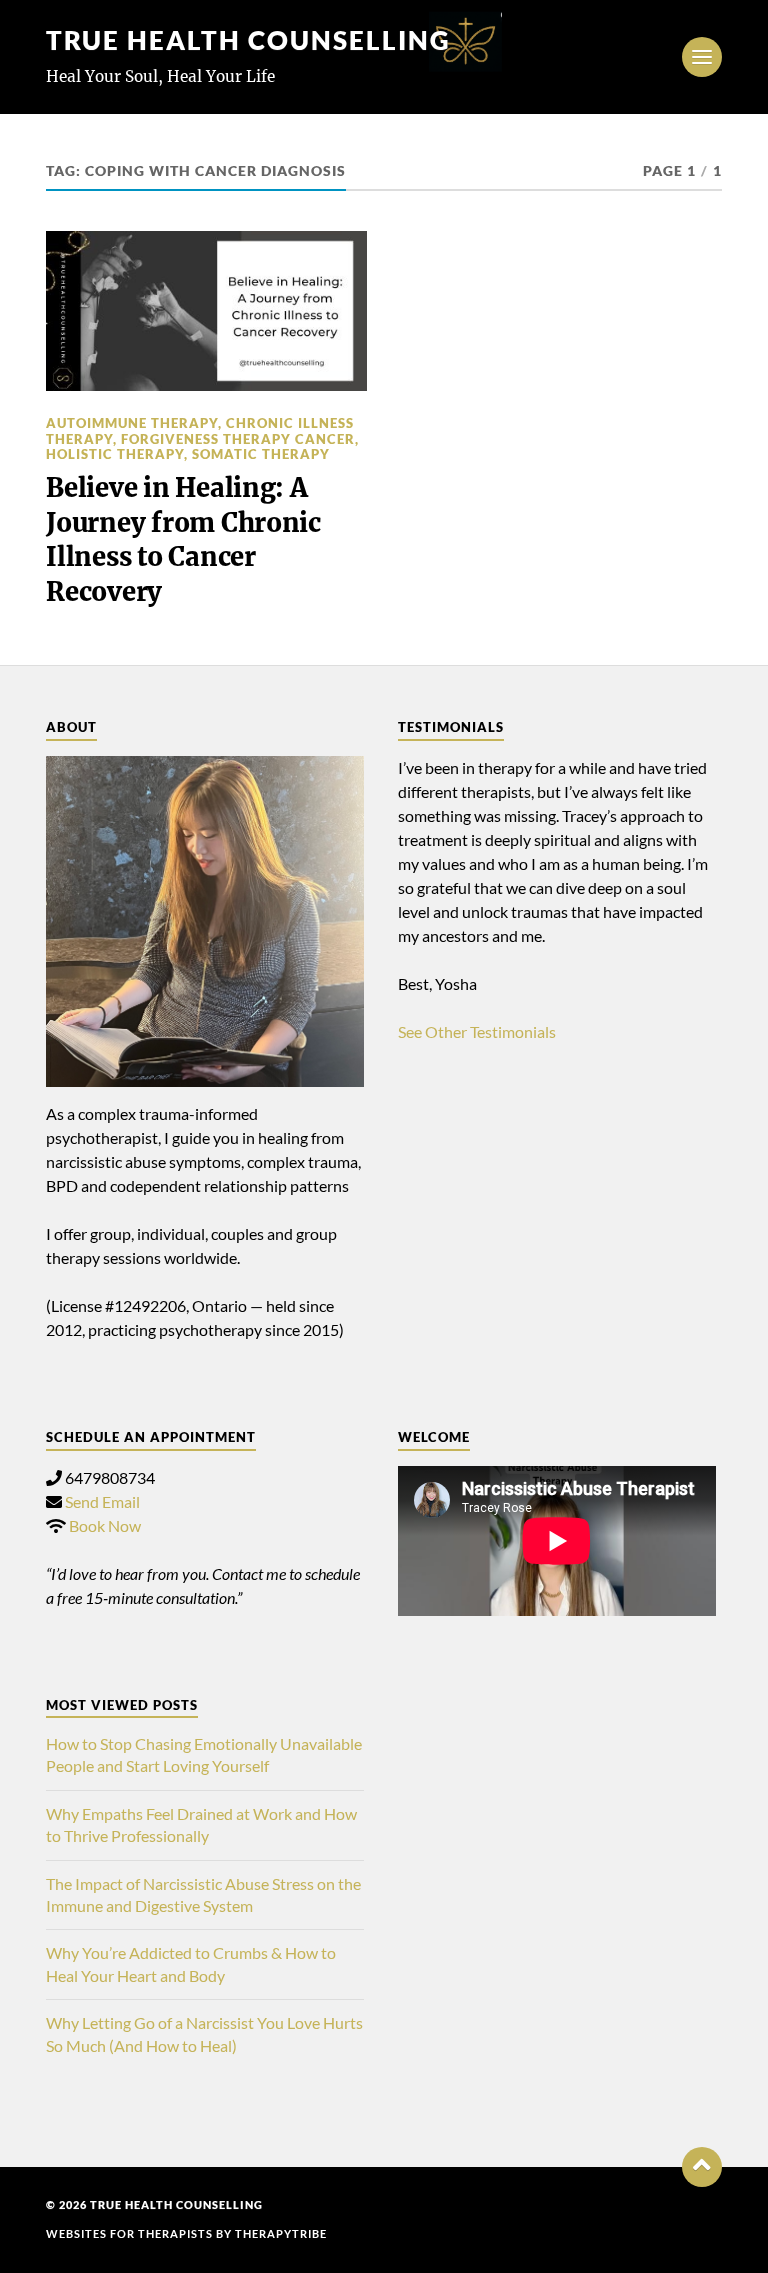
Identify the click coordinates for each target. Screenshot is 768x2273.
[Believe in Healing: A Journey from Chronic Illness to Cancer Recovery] (206, 311)
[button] (702, 2167)
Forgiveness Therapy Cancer (238, 439)
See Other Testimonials (477, 1031)
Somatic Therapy (261, 454)
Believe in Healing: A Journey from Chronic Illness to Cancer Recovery (183, 539)
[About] (205, 922)
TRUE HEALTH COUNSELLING (248, 40)
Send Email (102, 1501)
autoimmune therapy (132, 423)
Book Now (105, 1525)
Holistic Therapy (115, 454)
